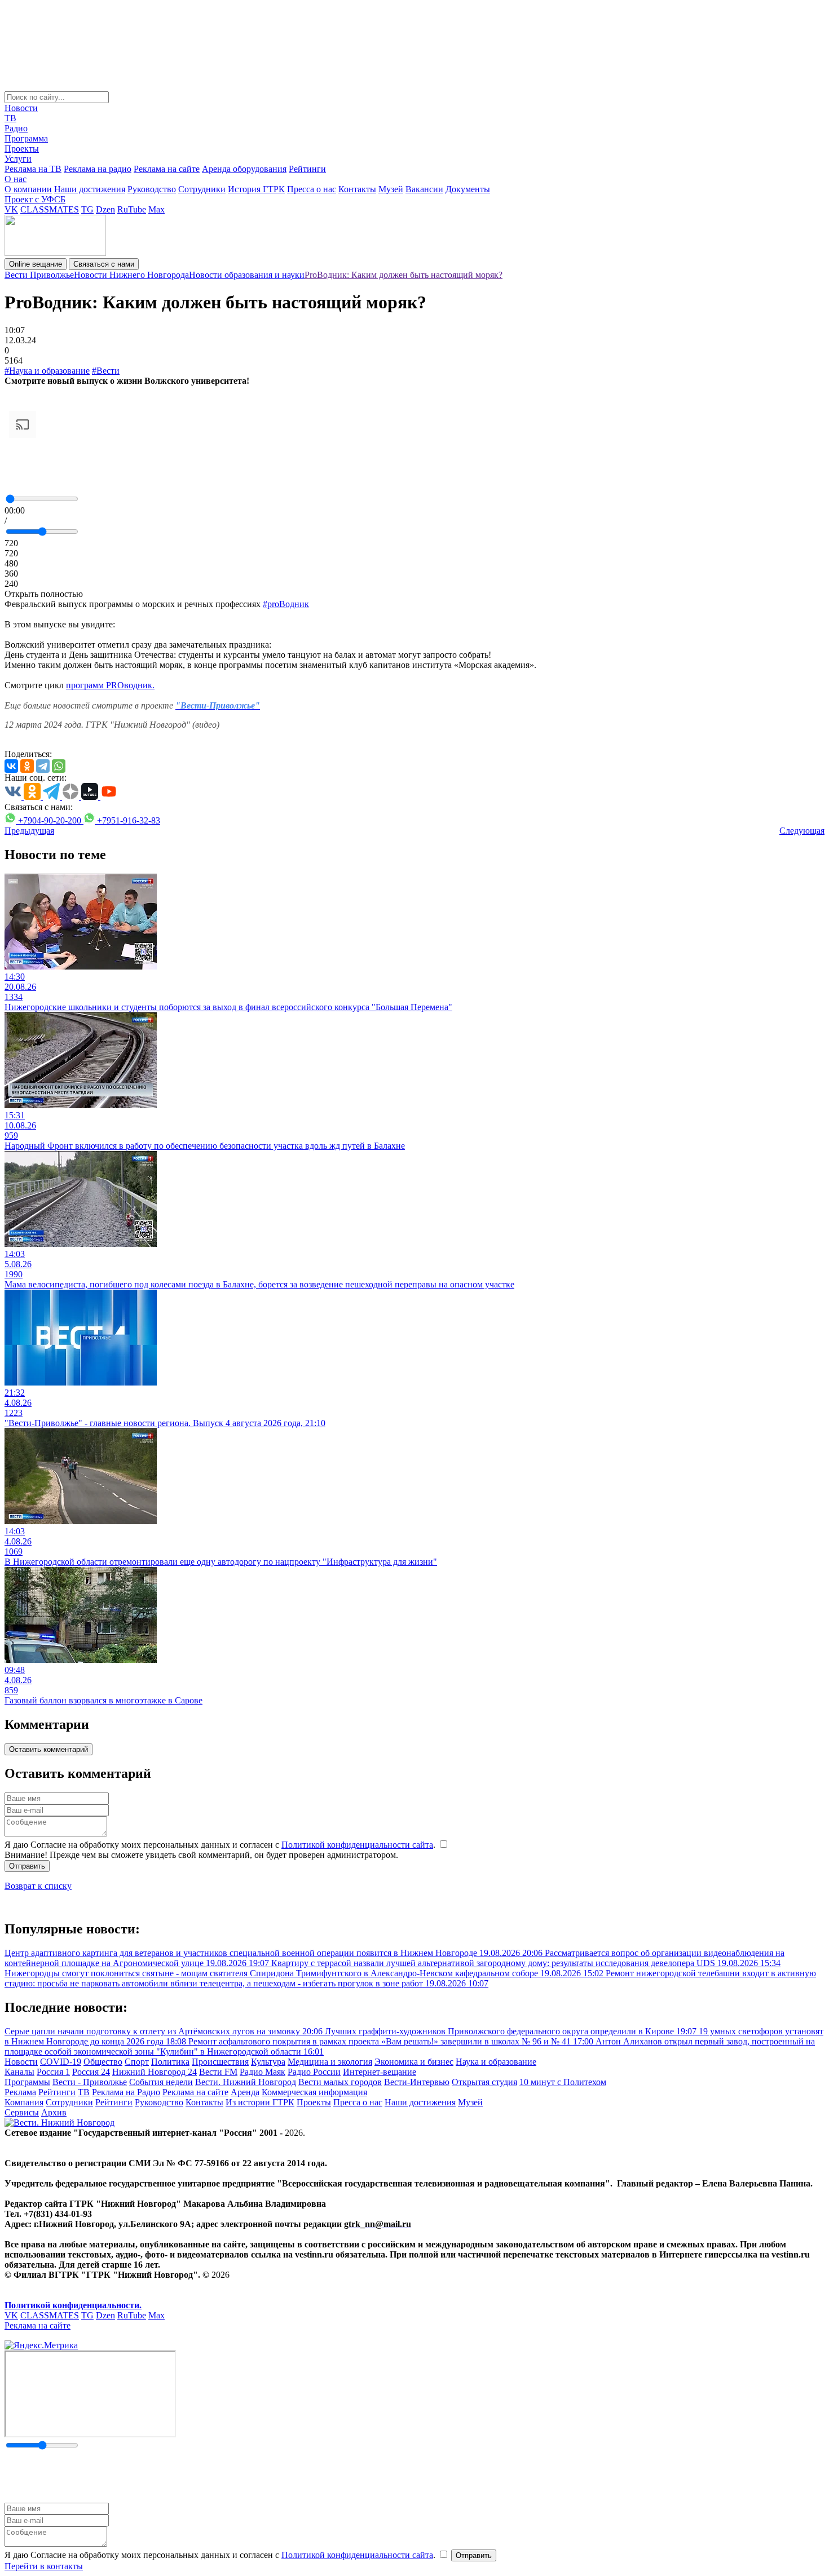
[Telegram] (43, 766)
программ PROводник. (110, 685)
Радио (16, 128)
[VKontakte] (11, 766)
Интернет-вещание (380, 2072)
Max (156, 209)
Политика (170, 2062)
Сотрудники (202, 189)
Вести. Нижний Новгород (246, 2082)
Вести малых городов (340, 2082)
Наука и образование (496, 2062)
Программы (27, 2082)
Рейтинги (307, 169)
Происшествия (220, 2062)
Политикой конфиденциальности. (73, 2305)
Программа (26, 138)
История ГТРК (256, 189)
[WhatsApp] (59, 766)
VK (11, 209)
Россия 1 (53, 2072)
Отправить (27, 1866)
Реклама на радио (98, 169)
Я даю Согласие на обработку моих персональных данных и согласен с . (221, 1845)
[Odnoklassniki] (27, 766)
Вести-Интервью (417, 2082)
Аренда (245, 2092)
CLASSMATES (50, 209)
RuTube (132, 209)
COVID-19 (61, 2062)
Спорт (137, 2062)
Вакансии (424, 189)
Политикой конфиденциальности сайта (357, 1845)
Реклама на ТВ (33, 169)
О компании (28, 189)
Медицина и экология (330, 2062)
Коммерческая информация (314, 2092)
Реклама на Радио (126, 2092)
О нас (16, 179)
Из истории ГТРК (260, 2102)
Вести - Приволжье (90, 2082)
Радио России (314, 2072)
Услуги (18, 159)
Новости (21, 108)
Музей (391, 189)
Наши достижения (90, 189)
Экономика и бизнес (414, 2062)
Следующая (802, 831)
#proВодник (286, 604)
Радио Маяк (263, 2072)
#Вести (106, 371)
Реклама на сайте (167, 169)
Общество (103, 2062)
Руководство (152, 189)
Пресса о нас (312, 189)
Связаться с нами (104, 264)
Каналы (19, 2072)
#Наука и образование (47, 371)
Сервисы (22, 2112)
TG (87, 209)
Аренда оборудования (244, 169)
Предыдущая (29, 831)
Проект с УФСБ (35, 199)
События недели (161, 2082)
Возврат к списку (38, 1886)
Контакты (357, 189)
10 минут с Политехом (563, 2082)
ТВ (10, 118)
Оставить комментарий (48, 1749)
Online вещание (36, 264)
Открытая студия (484, 2082)
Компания (24, 2102)
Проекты (22, 149)
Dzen (105, 209)
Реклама (20, 2092)
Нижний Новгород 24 (155, 2072)
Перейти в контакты (44, 2566)
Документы (468, 189)
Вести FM (218, 2072)
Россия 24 (91, 2072)
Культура (268, 2062)
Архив (54, 2112)
